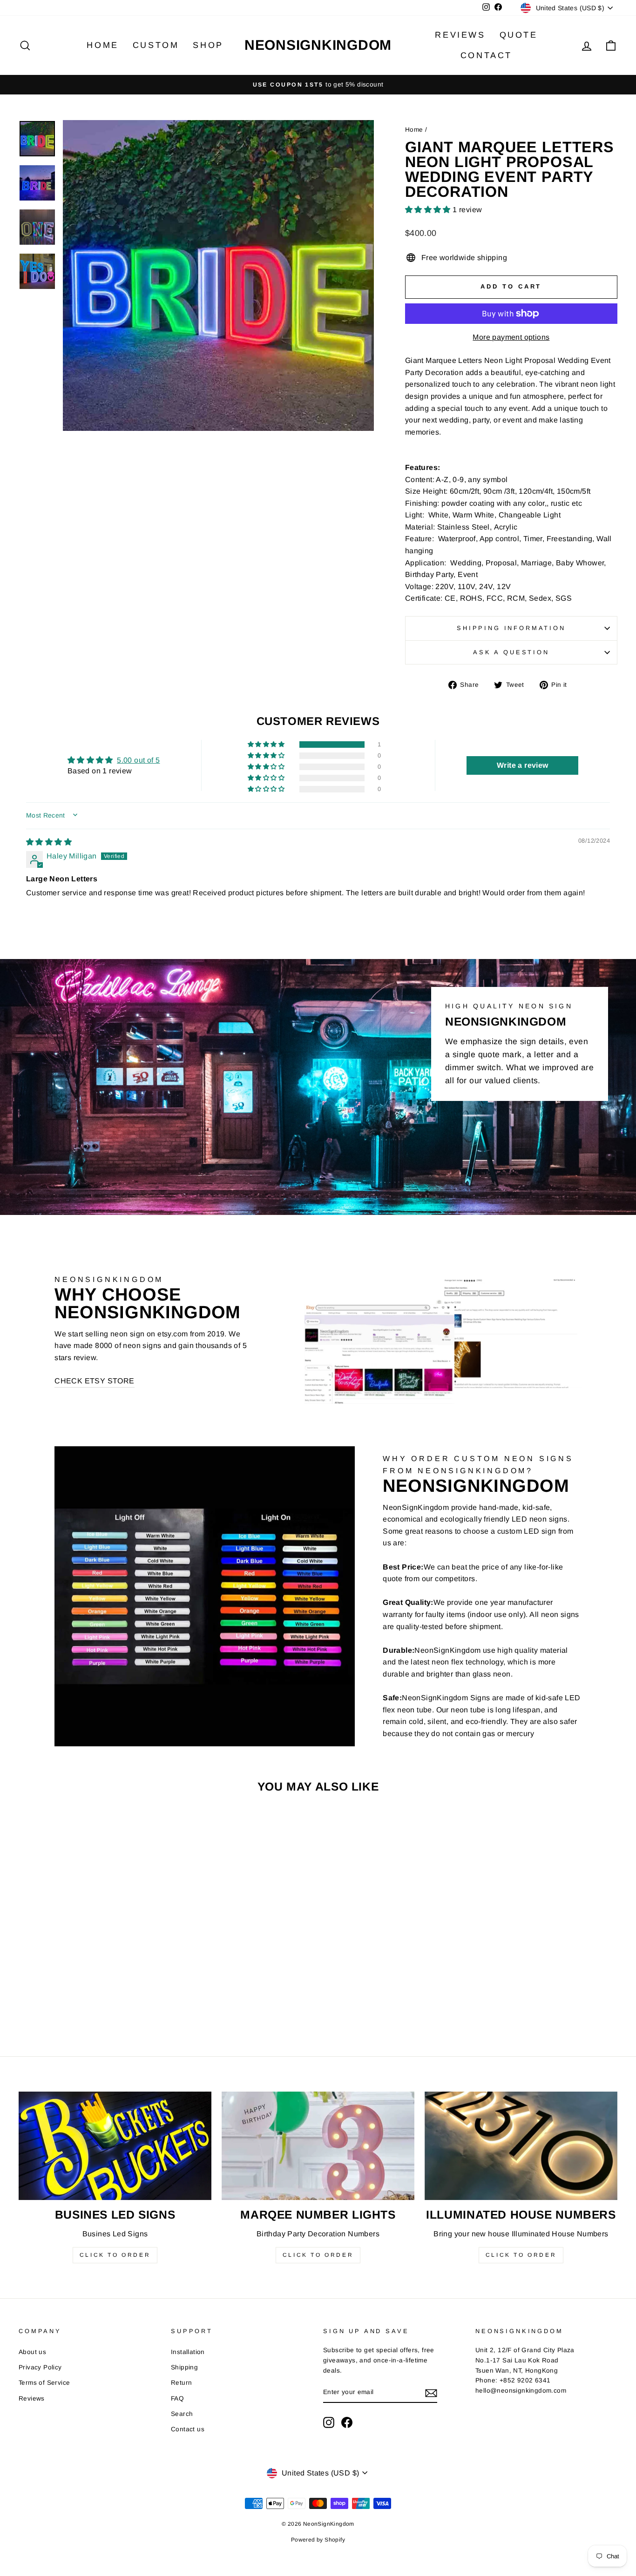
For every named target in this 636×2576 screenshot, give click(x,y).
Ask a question (511, 652)
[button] (429, 210)
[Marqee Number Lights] (318, 2146)
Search (182, 2414)
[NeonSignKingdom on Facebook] (347, 2422)
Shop (208, 45)
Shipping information (511, 628)
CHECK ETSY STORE (94, 1381)
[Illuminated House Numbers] (521, 2146)
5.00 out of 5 (138, 760)
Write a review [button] (523, 765)
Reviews (460, 35)
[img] (49, 842)
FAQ (177, 2398)
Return (181, 2383)
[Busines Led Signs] (115, 2146)
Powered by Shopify (318, 2540)
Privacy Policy (40, 2367)
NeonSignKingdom (318, 45)
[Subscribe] (431, 2393)
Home (102, 45)
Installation (188, 2352)
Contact (486, 55)
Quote (519, 35)
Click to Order (115, 2255)
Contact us (188, 2429)
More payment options (511, 337)
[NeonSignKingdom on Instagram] (329, 2422)
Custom (156, 45)
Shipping (184, 2367)
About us (32, 2352)
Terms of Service (44, 2383)
